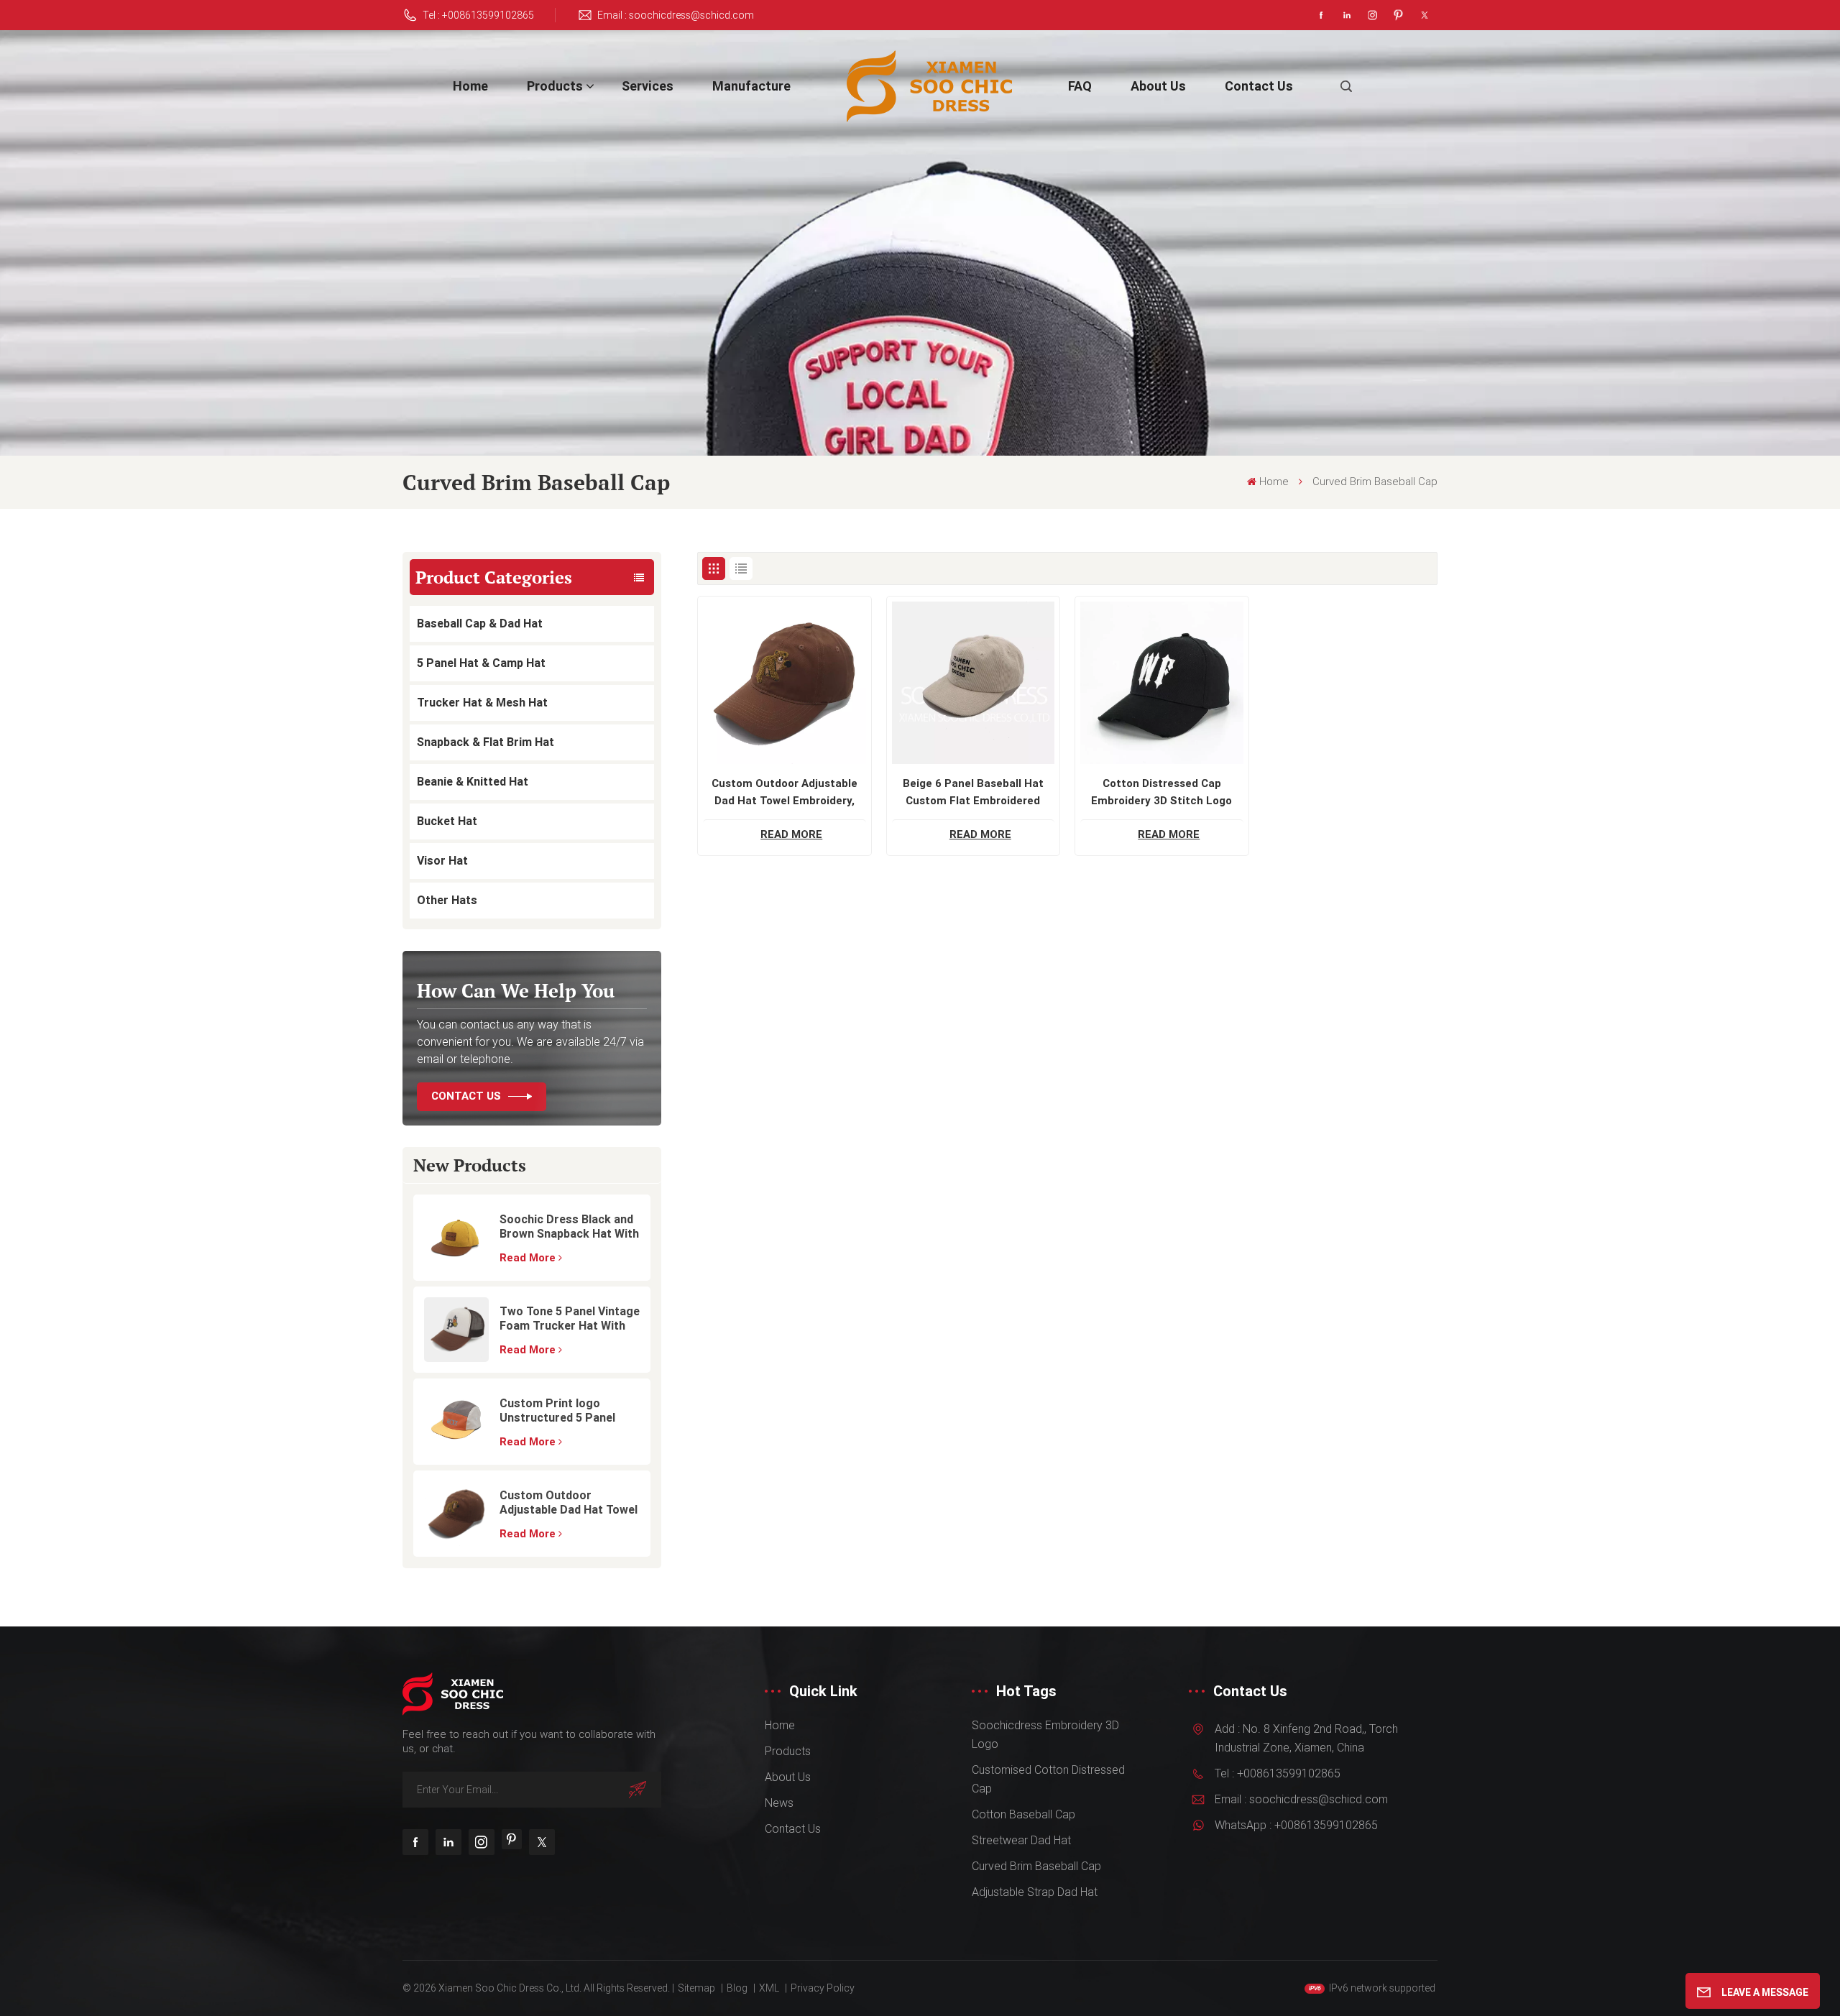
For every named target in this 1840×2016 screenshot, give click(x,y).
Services (648, 86)
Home (470, 86)
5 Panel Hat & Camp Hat (481, 663)
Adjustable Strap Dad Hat (1035, 1892)
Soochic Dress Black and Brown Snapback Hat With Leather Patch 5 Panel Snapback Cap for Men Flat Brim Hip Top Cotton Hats (569, 1227)
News (779, 1803)
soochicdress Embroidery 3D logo (1045, 1735)
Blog (737, 1988)
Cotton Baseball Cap (1023, 1814)
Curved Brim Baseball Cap (1036, 1866)
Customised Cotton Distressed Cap (1048, 1779)
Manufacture (751, 86)
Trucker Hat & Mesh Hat (482, 703)
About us (1158, 86)
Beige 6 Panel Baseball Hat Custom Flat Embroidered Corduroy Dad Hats (973, 793)
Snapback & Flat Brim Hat (486, 742)
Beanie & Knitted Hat (473, 782)
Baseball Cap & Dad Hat (480, 623)
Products (555, 86)
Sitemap (696, 1988)
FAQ (1080, 86)
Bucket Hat (447, 821)
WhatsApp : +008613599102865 (1296, 1825)
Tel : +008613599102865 (478, 15)
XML (769, 1988)
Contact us (1259, 86)
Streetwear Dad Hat (1021, 1840)
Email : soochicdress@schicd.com (676, 15)
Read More (528, 1258)
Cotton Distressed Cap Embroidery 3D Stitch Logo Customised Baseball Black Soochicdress (1162, 793)
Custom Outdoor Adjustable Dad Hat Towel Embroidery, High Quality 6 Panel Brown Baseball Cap (569, 1503)
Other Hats (447, 900)
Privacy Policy (823, 1988)
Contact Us (466, 1096)
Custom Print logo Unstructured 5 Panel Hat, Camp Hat (557, 1411)
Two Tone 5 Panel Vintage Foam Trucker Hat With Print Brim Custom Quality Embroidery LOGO (570, 1319)
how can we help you (516, 990)
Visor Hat (442, 861)
